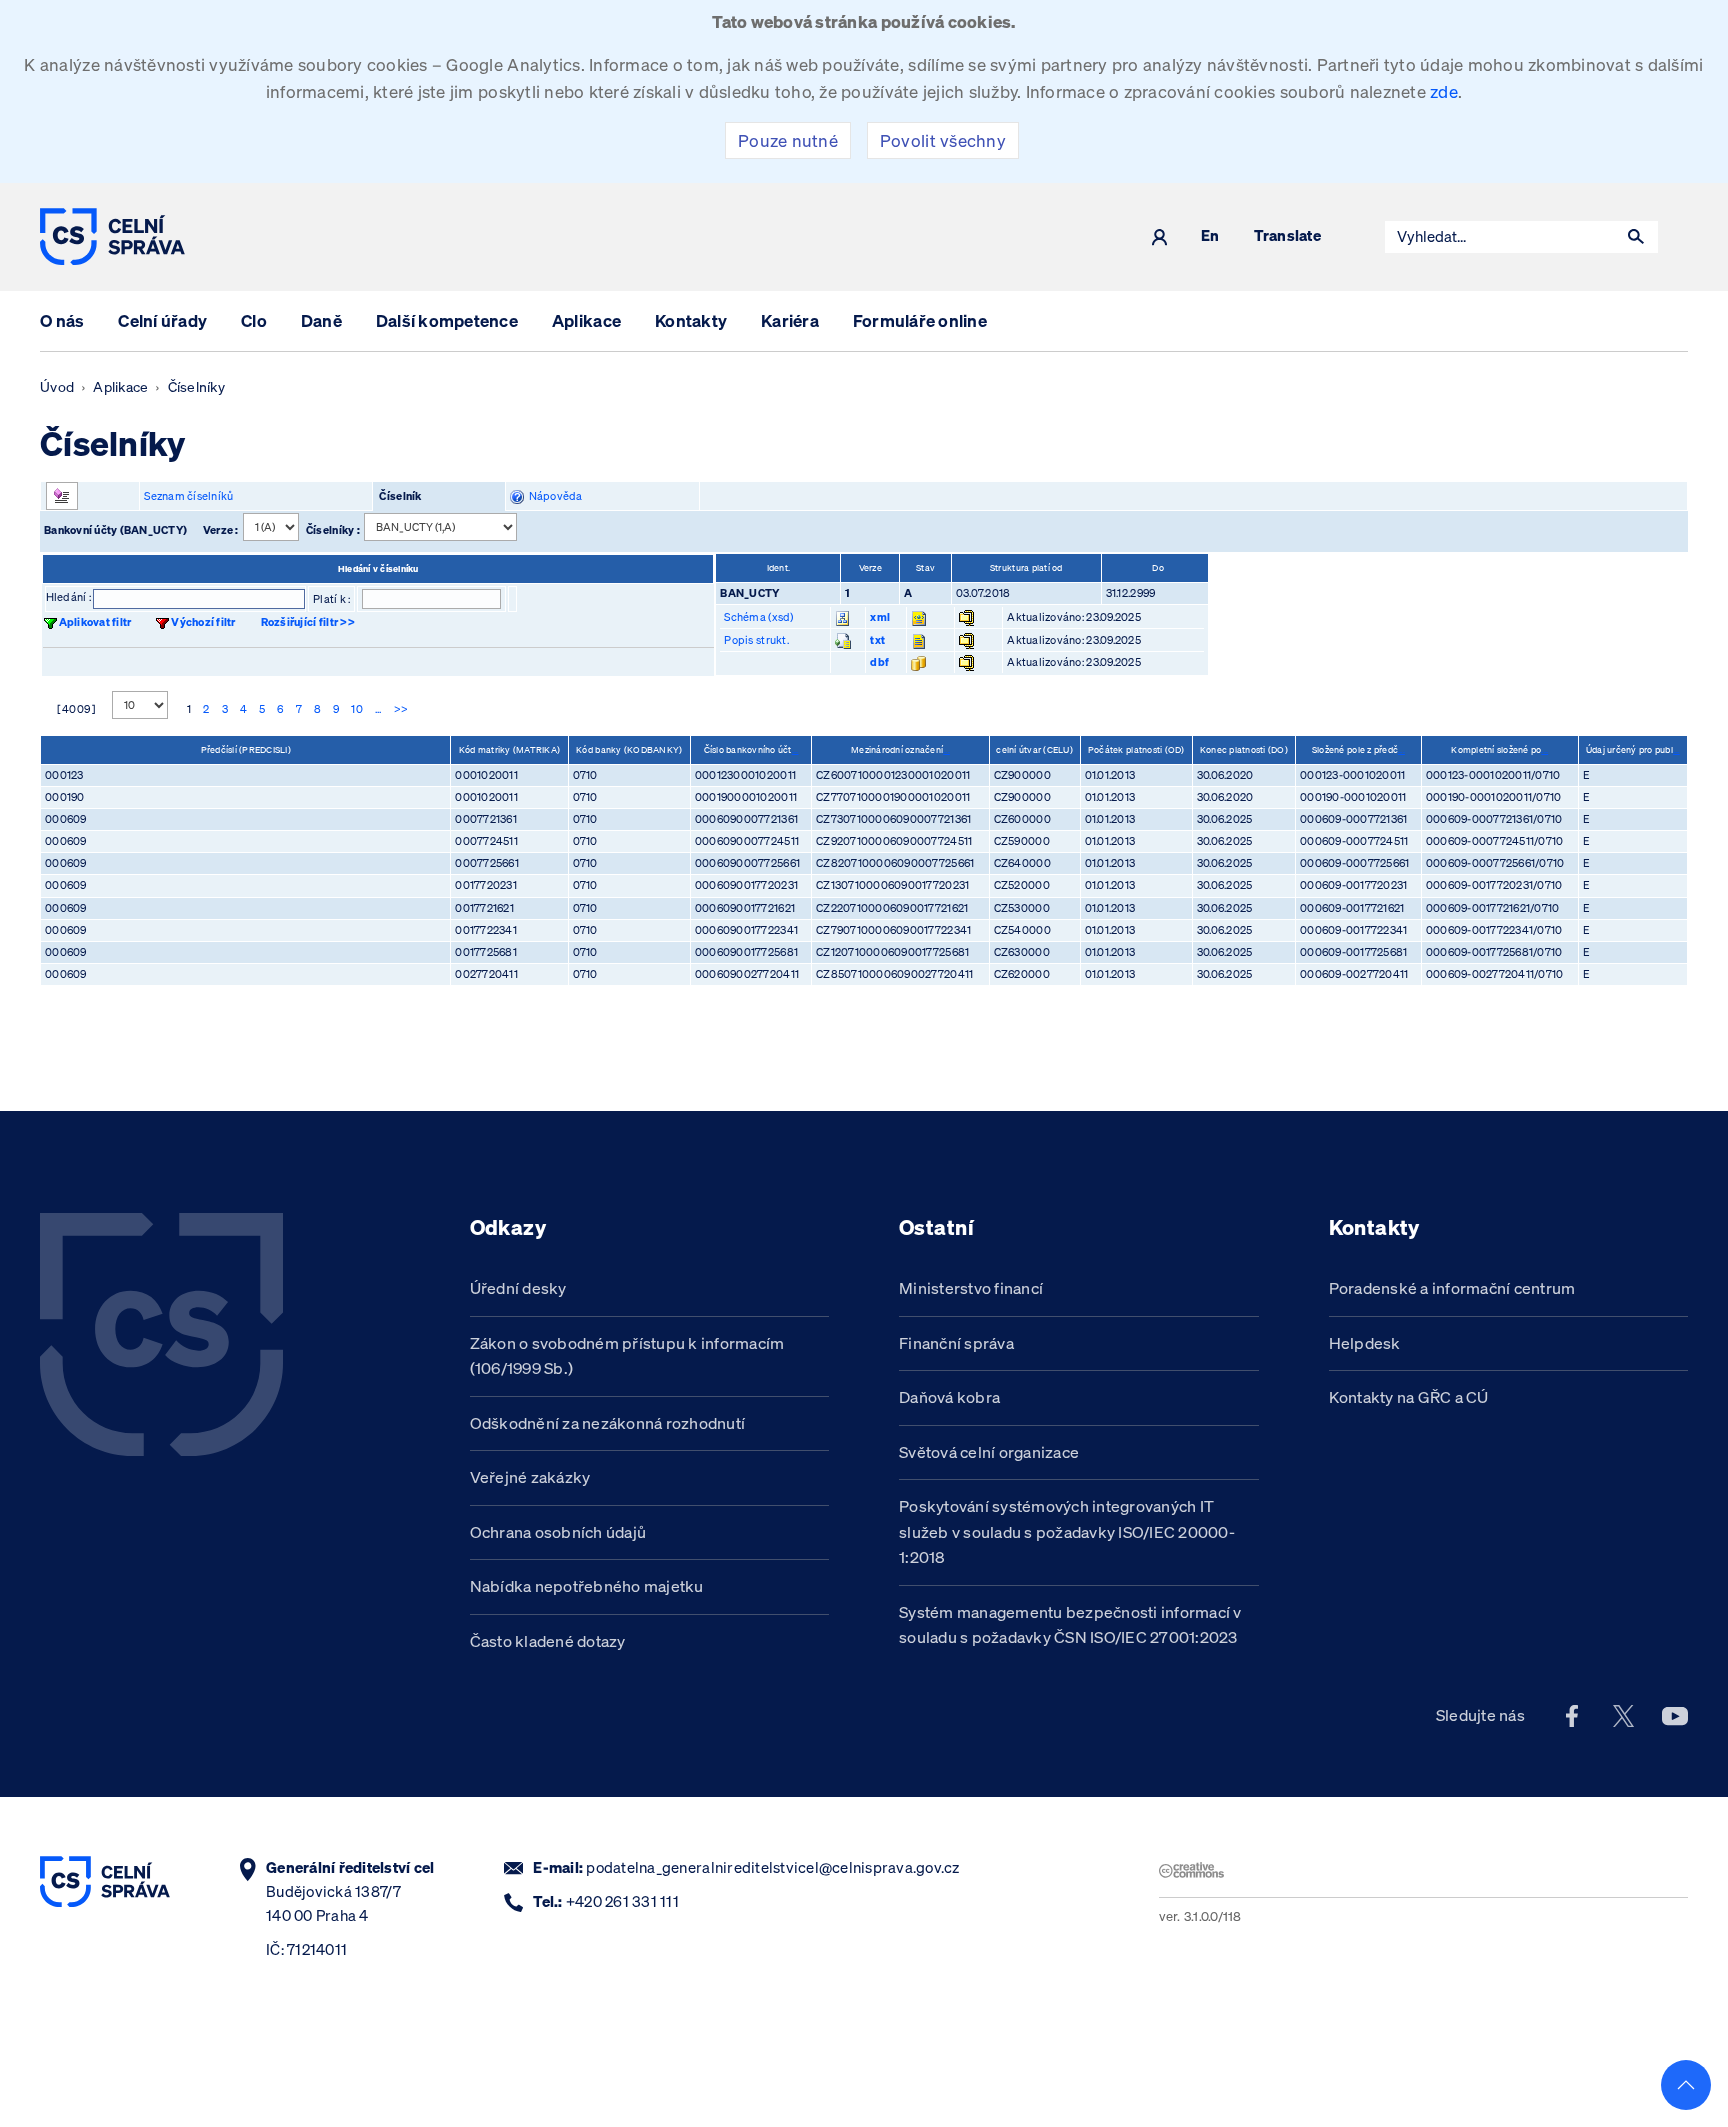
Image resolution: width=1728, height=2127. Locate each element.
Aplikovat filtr (95, 622)
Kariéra (790, 320)
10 (357, 709)
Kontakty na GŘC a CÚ (1409, 1397)
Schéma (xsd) (758, 617)
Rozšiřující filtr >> (308, 622)
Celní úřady (162, 320)
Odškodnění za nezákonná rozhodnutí (608, 1423)
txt (877, 640)
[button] (1636, 237)
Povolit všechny (943, 140)
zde (1444, 91)
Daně (321, 320)
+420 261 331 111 (622, 1901)
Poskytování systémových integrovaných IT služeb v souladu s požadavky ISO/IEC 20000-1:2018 (1067, 1531)
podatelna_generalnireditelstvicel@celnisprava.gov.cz (772, 1867)
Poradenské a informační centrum (1452, 1288)
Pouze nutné (788, 140)
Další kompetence (447, 320)
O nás (62, 320)
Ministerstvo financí (971, 1288)
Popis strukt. (756, 640)
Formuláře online (920, 320)
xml (880, 617)
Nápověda (553, 496)
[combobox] (1500, 237)
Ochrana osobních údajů (558, 1532)
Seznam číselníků (188, 496)
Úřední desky (518, 1288)
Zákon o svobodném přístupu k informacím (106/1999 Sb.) (627, 1356)
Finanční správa (956, 1343)
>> (401, 709)
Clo (254, 320)
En (1210, 236)
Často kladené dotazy (548, 1641)
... (378, 709)
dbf (879, 662)
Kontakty (691, 320)
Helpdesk (1365, 1343)
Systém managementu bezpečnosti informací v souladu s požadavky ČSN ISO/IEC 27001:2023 (1070, 1625)
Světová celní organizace (989, 1452)
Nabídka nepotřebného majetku (587, 1586)
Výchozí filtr (203, 622)
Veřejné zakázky (530, 1477)
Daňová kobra (949, 1397)
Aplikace (586, 320)
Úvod (57, 387)
